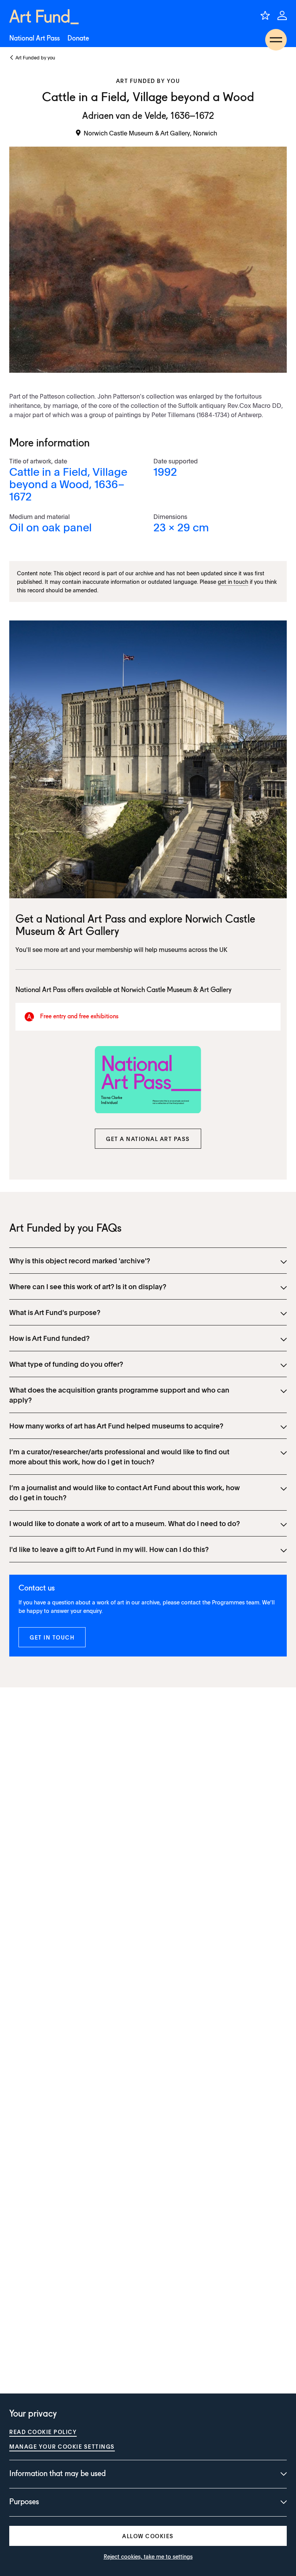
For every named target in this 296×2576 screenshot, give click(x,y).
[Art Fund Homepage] (44, 17)
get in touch (233, 581)
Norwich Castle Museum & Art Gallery (176, 990)
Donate (78, 39)
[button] (148, 1139)
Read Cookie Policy (43, 2432)
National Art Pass (34, 39)
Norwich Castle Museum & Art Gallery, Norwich (150, 133)
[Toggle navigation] (276, 40)
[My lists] (265, 15)
